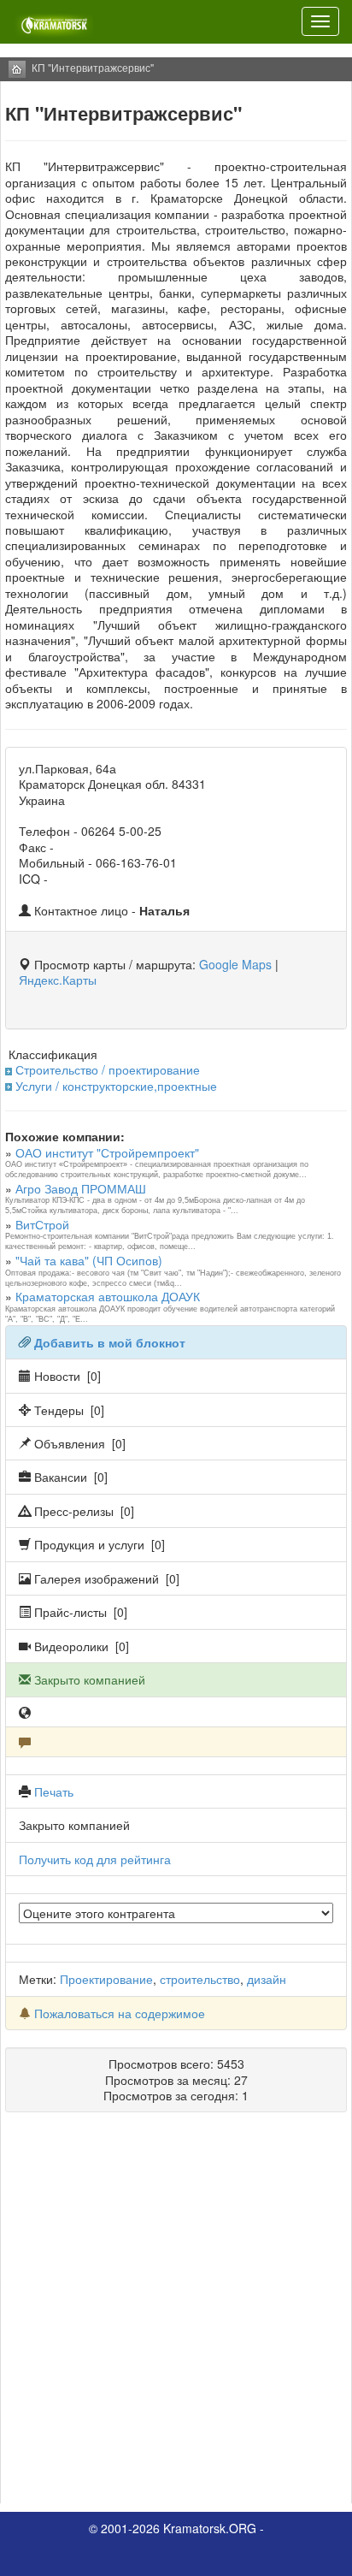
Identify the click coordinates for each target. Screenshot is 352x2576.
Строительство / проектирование (108, 1069)
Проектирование (106, 1979)
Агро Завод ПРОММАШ (81, 1188)
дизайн (267, 1979)
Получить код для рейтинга (95, 1859)
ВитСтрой (42, 1224)
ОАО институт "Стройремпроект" (107, 1152)
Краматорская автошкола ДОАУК (108, 1296)
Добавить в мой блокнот (110, 1342)
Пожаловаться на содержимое (120, 2013)
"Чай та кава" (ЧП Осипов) (89, 1260)
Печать (54, 1791)
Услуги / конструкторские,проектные (116, 1086)
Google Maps (235, 964)
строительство (200, 1979)
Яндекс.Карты (58, 980)
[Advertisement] (176, 2314)
